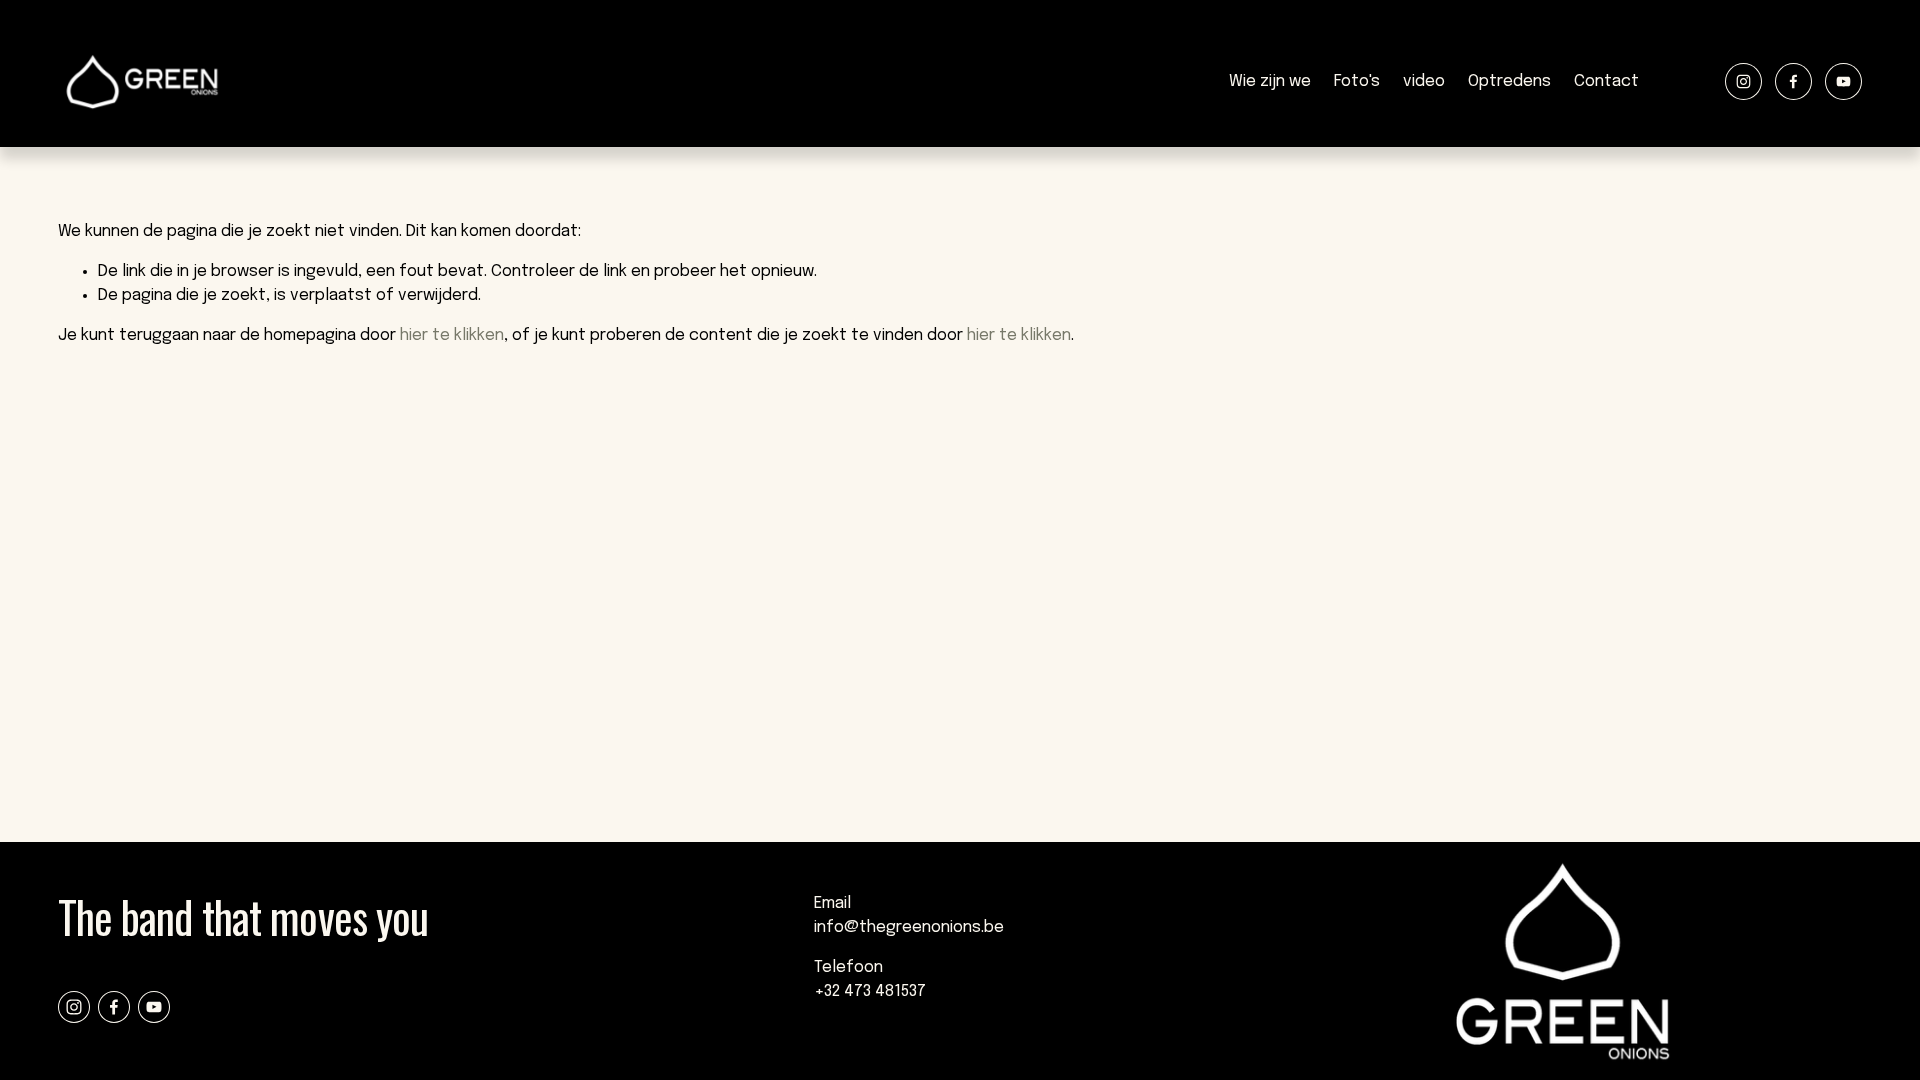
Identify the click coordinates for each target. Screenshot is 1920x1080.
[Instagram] (1743, 81)
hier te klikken (452, 335)
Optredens (1509, 81)
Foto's (1357, 81)
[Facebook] (1793, 81)
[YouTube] (1843, 81)
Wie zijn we (1270, 81)
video (1424, 81)
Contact (1606, 81)
